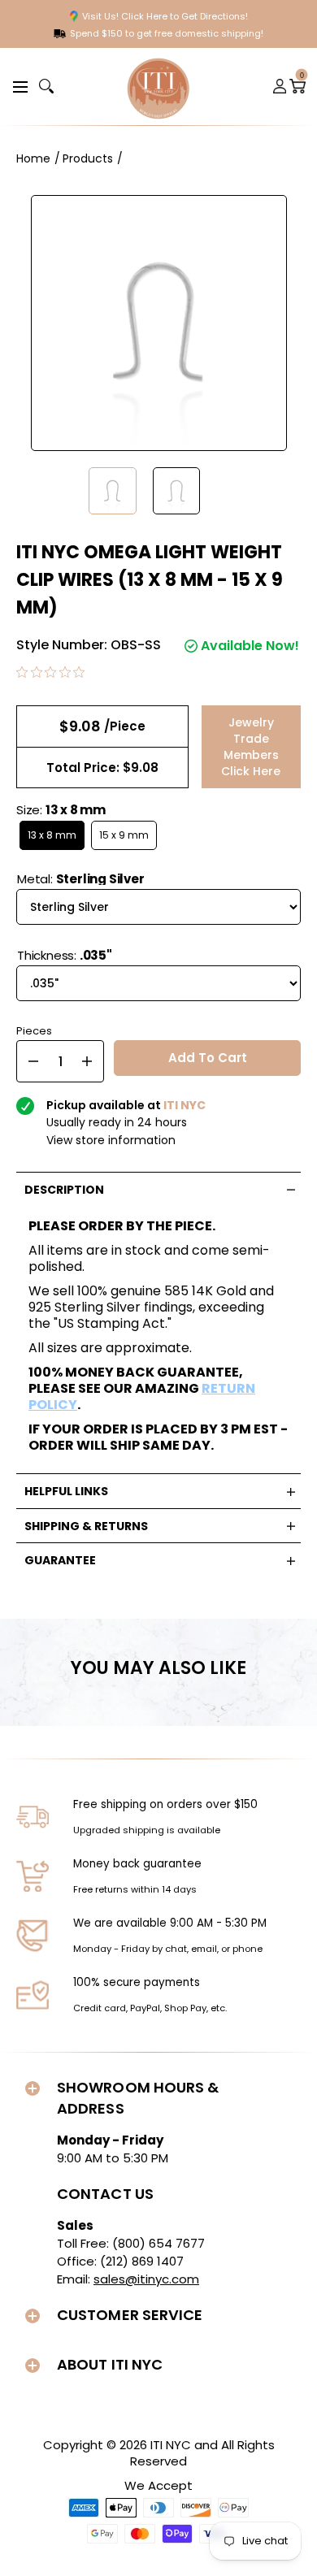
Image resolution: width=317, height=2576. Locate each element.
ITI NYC (171, 2445)
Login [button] (280, 86)
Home (33, 158)
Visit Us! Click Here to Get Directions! (165, 16)
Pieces (34, 1029)
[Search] (46, 86)
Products (88, 158)
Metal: (81, 879)
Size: (61, 810)
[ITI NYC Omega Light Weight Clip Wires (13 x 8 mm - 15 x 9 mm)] (113, 491)
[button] (18, 86)
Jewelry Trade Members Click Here (251, 747)
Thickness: (65, 955)
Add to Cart (208, 1058)
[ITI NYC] (158, 87)
